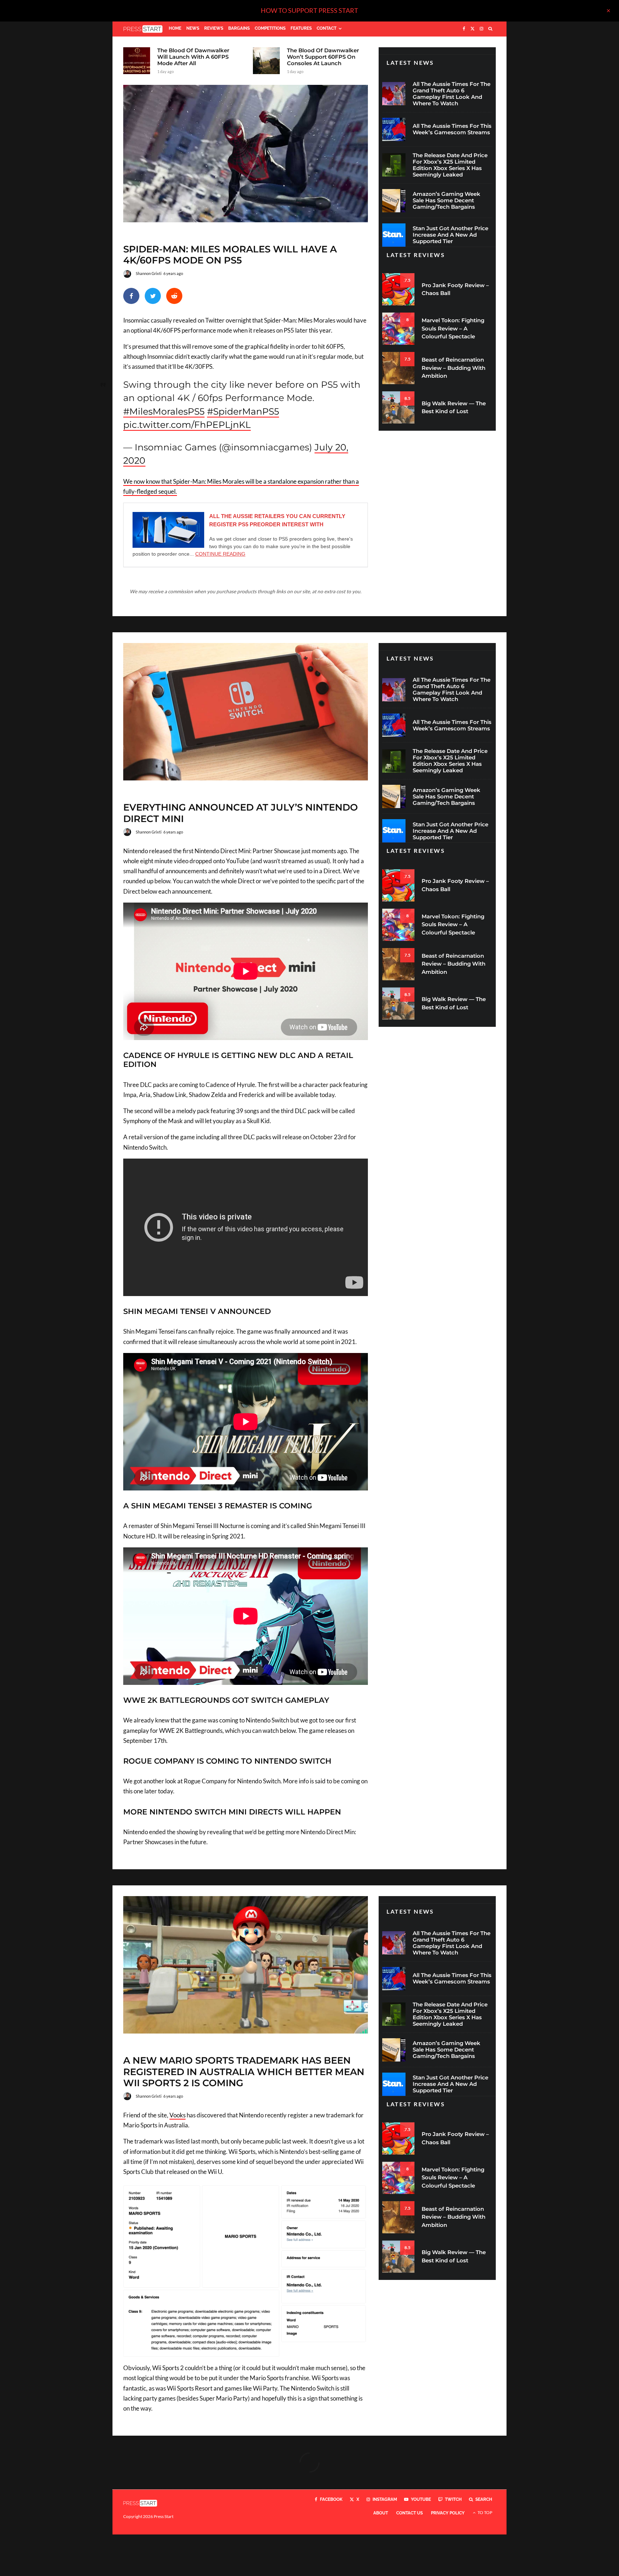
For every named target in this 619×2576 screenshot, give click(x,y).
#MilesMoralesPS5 (164, 411)
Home (175, 28)
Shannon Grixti (149, 273)
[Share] (131, 296)
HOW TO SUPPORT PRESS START (309, 10)
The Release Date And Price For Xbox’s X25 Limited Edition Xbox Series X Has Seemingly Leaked (450, 165)
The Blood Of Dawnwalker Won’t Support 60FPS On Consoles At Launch (323, 57)
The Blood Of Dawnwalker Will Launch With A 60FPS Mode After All (193, 57)
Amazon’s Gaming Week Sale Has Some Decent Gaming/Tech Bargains (447, 200)
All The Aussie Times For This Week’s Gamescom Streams (452, 129)
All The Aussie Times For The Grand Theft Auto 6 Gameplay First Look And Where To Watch (452, 94)
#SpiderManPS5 (243, 411)
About (381, 2513)
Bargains (239, 28)
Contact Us (409, 2513)
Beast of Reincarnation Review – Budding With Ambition (454, 368)
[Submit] (174, 296)
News (193, 28)
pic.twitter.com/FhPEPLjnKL (187, 425)
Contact (327, 28)
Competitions (270, 28)
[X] (472, 29)
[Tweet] (153, 296)
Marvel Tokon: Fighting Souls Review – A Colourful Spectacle (453, 328)
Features (301, 28)
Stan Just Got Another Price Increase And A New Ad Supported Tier (450, 235)
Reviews (214, 28)
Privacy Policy (448, 2513)
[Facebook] (464, 29)
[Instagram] (481, 29)
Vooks (177, 2115)
